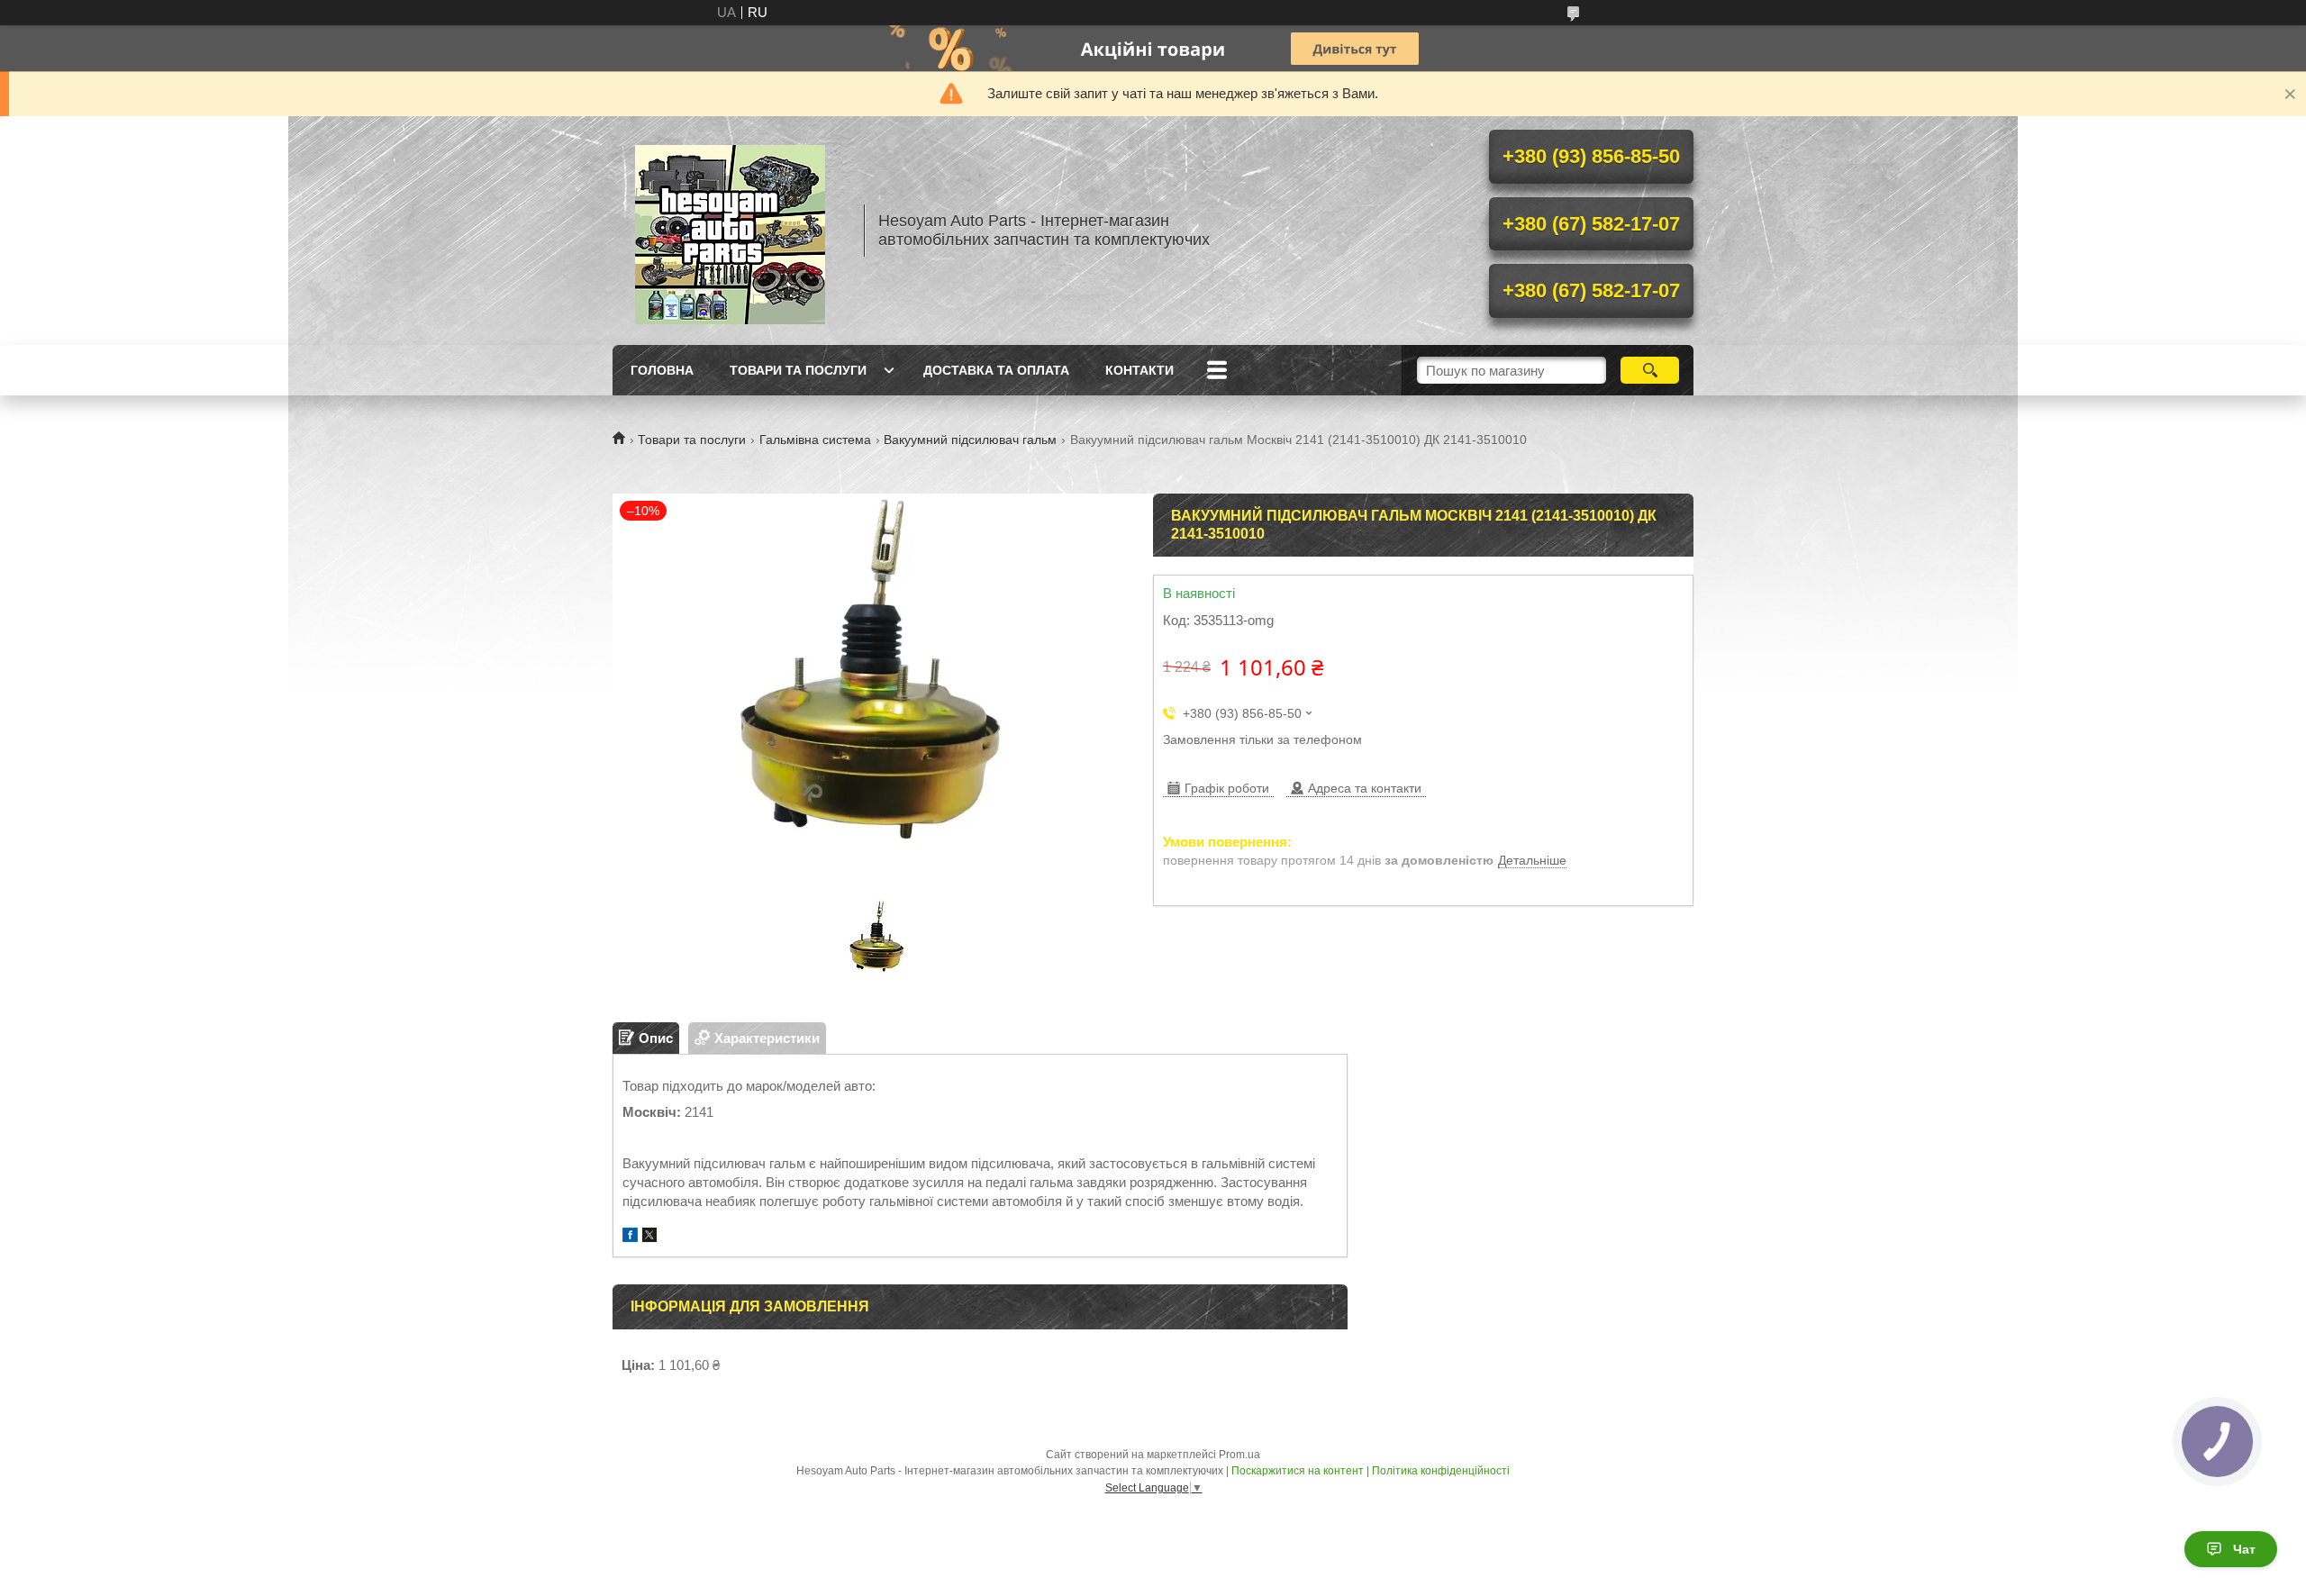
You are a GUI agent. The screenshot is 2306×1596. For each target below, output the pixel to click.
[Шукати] (1650, 370)
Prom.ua (1239, 1455)
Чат (2244, 1549)
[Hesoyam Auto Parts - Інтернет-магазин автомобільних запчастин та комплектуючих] (730, 231)
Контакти (1139, 370)
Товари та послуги (798, 370)
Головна (662, 370)
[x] (649, 1237)
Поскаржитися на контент (1298, 1471)
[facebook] (630, 1237)
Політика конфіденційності (1441, 1471)
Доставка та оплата (996, 370)
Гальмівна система (815, 440)
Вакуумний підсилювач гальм (970, 440)
